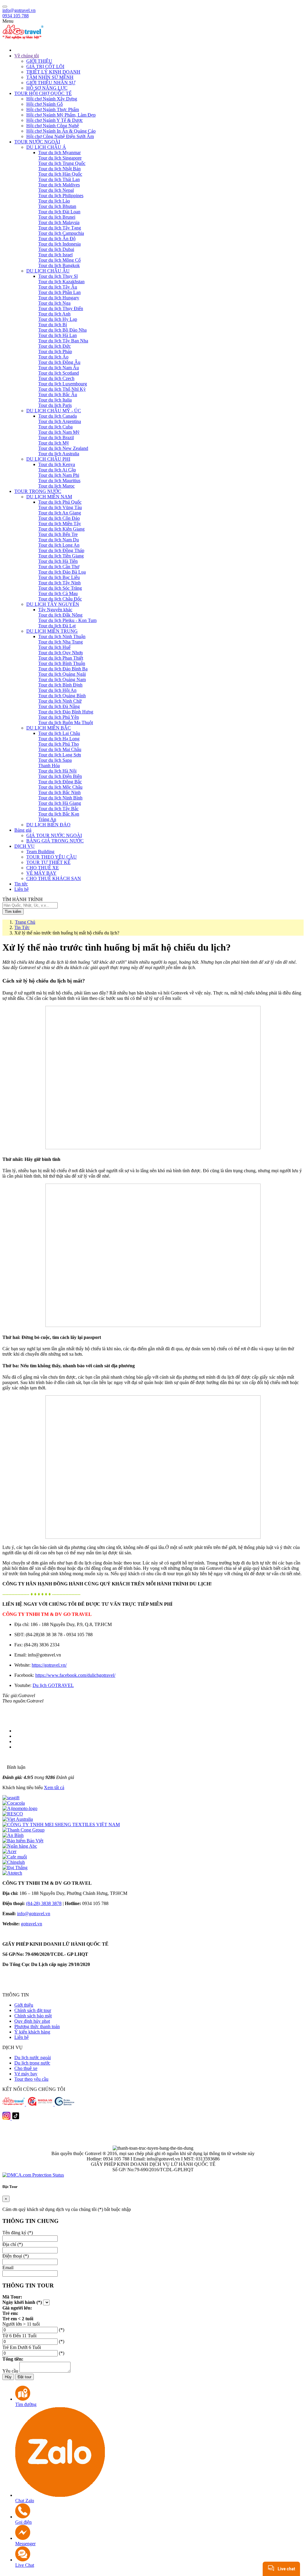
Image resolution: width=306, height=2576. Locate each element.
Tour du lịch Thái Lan (59, 179)
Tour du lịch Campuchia (61, 233)
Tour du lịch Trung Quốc (62, 163)
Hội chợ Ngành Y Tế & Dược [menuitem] (55, 120)
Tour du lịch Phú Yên (59, 717)
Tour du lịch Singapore (60, 158)
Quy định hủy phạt (32, 2021)
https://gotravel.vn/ (49, 1665)
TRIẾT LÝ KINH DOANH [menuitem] (53, 72)
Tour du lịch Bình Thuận (62, 663)
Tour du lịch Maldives (59, 185)
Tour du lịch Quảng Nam (62, 679)
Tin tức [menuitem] (21, 884)
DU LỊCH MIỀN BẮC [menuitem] (49, 728)
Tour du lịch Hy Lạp (58, 319)
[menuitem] (159, 50)
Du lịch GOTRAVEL (53, 1685)
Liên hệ (22, 2037)
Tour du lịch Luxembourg (63, 384)
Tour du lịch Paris (55, 405)
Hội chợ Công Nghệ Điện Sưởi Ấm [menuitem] (60, 136)
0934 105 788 (16, 16)
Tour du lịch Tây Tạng (60, 228)
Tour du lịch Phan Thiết (61, 658)
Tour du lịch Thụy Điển (61, 308)
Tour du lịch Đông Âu (59, 362)
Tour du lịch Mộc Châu (60, 787)
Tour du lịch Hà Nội (57, 771)
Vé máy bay (26, 2074)
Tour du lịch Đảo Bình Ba (63, 669)
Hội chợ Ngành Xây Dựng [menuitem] (52, 99)
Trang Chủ (25, 922)
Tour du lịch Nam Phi (59, 475)
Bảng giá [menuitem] (23, 830)
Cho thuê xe (26, 2068)
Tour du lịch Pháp (55, 351)
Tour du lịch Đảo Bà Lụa (62, 572)
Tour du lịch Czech (56, 378)
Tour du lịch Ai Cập (57, 470)
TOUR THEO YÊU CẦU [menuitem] (52, 857)
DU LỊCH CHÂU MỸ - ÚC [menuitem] (54, 411)
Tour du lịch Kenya (57, 464)
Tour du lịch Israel (55, 255)
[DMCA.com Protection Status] (33, 2175)
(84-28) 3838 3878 (44, 1903)
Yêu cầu (10, 2371)
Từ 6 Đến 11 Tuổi (19, 2336)
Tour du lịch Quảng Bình (62, 696)
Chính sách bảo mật (33, 2016)
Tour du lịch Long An (59, 545)
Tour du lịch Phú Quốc (60, 502)
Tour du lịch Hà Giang (60, 803)
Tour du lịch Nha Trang (61, 642)
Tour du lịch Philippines (61, 196)
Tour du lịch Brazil (56, 437)
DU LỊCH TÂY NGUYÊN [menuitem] (53, 604)
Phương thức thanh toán (37, 2026)
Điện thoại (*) (16, 2256)
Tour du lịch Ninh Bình (60, 798)
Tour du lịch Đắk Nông (60, 615)
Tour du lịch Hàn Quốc (60, 174)
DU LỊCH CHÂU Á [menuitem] (46, 147)
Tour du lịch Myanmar (59, 153)
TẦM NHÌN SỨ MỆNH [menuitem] (50, 77)
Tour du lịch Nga (54, 303)
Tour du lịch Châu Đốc (60, 599)
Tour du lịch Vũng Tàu (60, 507)
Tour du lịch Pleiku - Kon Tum (67, 620)
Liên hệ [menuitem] (22, 889)
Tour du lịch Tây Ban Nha (63, 341)
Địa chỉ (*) (13, 2244)
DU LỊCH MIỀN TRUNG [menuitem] (52, 631)
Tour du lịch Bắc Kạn (59, 814)
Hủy (8, 2377)
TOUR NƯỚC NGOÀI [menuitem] (37, 142)
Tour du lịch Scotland (59, 373)
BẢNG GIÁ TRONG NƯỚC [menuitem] (55, 841)
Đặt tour (25, 2377)
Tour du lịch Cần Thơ (59, 567)
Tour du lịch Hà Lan (58, 335)
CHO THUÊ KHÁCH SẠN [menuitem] (54, 878)
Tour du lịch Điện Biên (60, 776)
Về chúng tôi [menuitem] (27, 56)
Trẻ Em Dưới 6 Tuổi (22, 2347)
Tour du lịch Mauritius (59, 481)
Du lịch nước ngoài (33, 2058)
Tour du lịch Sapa (55, 760)
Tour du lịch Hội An (57, 690)
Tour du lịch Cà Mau (58, 593)
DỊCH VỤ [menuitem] (25, 846)
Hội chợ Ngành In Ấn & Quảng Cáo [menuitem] (61, 131)
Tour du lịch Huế (54, 647)
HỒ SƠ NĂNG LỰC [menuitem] (47, 88)
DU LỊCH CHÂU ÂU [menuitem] (48, 271)
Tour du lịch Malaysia (59, 222)
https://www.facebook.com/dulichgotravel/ (75, 1675)
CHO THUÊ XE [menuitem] (43, 868)
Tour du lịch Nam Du (59, 540)
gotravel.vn (32, 1924)
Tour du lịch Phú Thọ (59, 744)
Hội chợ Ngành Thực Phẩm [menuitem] (53, 109)
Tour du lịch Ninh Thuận (62, 636)
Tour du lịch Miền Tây (60, 524)
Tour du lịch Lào (54, 201)
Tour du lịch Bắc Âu (58, 394)
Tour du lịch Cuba (55, 427)
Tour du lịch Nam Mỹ (59, 432)
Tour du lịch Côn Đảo (59, 518)
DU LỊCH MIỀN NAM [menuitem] (49, 497)
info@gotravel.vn (19, 10)
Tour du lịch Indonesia (59, 244)
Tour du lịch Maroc (56, 486)
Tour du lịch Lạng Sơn (60, 755)
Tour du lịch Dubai (56, 249)
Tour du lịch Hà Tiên (58, 561)
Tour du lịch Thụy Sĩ (58, 276)
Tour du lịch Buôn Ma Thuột (66, 722)
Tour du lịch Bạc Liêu (59, 577)
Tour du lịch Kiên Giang (61, 529)
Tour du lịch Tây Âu (58, 287)
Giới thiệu (24, 2005)
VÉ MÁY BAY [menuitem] (41, 873)
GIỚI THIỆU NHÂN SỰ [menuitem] (51, 83)
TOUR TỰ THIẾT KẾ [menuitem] (48, 862)
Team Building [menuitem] (40, 852)
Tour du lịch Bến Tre (58, 534)
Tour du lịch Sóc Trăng (60, 588)
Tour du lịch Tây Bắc (58, 809)
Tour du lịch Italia (55, 400)
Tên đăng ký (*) (18, 2233)
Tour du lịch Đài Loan (59, 212)
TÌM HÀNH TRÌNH (23, 899)
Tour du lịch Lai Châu (59, 733)
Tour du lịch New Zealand (63, 448)
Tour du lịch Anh (54, 314)
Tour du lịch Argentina (60, 421)
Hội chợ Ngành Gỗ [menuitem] (45, 104)
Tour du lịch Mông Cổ (59, 260)
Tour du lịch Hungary (59, 298)
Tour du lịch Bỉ (53, 325)
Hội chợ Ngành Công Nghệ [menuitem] (53, 126)
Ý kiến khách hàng (32, 2032)
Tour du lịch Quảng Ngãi (62, 674)
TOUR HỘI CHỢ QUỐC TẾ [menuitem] (43, 93)
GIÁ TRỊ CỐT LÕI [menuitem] (45, 66)
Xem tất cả (54, 1787)
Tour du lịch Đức (55, 346)
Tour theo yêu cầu (31, 2079)
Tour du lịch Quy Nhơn (61, 653)
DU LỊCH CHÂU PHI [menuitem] (48, 459)
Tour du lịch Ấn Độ (57, 239)
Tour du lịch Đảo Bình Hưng (66, 712)
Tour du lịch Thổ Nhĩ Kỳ (62, 389)
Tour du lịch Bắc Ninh (59, 792)
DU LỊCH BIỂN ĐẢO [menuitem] (48, 825)
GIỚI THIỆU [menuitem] (39, 61)
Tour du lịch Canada (58, 416)
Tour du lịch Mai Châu (60, 749)
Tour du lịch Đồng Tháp (61, 550)
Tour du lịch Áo (53, 357)
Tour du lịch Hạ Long (59, 739)
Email (8, 2268)
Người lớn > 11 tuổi (21, 2324)
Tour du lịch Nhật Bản (59, 169)
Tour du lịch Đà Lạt (57, 626)
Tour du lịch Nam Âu (59, 368)
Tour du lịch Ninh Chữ (60, 701)
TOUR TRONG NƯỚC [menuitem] (38, 491)
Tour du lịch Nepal (56, 190)
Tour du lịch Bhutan (57, 206)
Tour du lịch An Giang (60, 513)
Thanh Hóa (49, 766)
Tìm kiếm (13, 912)
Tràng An (47, 819)
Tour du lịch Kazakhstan (61, 282)
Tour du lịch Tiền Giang (61, 556)
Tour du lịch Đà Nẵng (59, 706)
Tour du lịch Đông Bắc (60, 782)
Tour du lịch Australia (59, 454)
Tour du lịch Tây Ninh (59, 583)
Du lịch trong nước (32, 2063)
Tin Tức (22, 927)
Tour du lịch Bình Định (60, 685)
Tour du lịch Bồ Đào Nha (62, 330)
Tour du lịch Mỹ (54, 443)
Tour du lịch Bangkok (59, 265)
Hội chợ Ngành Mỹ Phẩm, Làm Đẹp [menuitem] (61, 115)
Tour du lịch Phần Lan (59, 292)
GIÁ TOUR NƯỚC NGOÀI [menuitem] (54, 835)
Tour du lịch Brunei (57, 217)
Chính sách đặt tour (33, 2010)
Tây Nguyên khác (55, 610)
